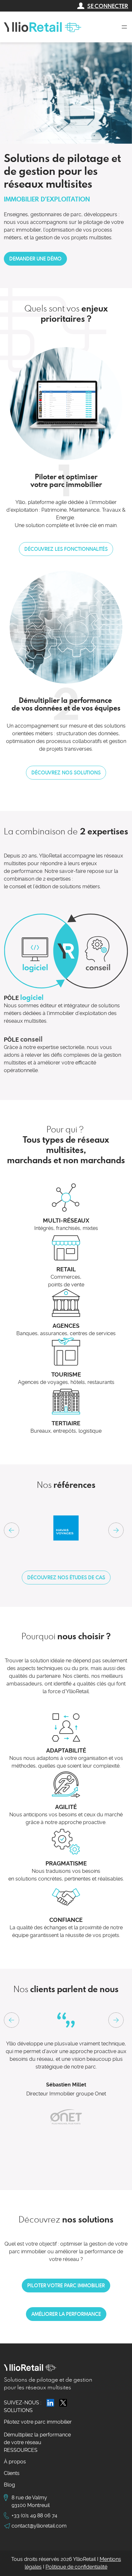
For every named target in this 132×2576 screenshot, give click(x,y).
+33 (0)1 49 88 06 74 (34, 2516)
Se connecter (108, 6)
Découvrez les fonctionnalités (66, 549)
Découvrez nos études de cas (66, 1577)
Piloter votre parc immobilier (66, 2285)
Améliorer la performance (66, 2314)
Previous (12, 2020)
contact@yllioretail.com (39, 2526)
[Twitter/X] (63, 2403)
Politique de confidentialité (76, 2567)
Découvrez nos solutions (66, 772)
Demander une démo (35, 259)
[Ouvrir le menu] (124, 27)
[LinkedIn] (50, 2403)
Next (116, 1530)
